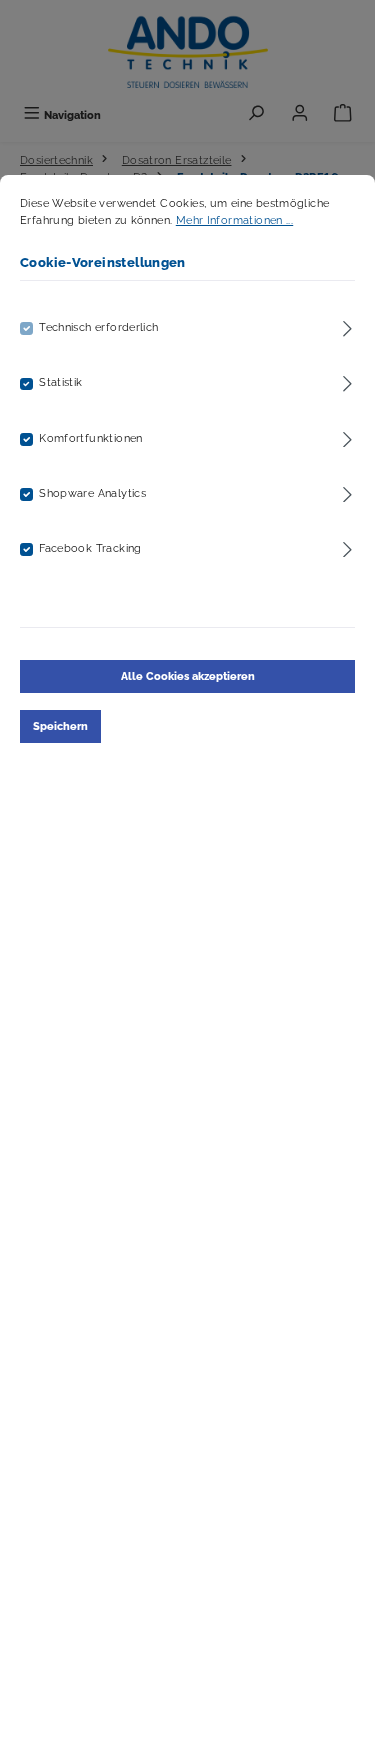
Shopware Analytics (92, 493)
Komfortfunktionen (91, 438)
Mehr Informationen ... (234, 220)
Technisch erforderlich (98, 327)
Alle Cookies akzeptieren (188, 676)
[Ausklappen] (347, 325)
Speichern (60, 726)
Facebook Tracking (90, 548)
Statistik (60, 382)
